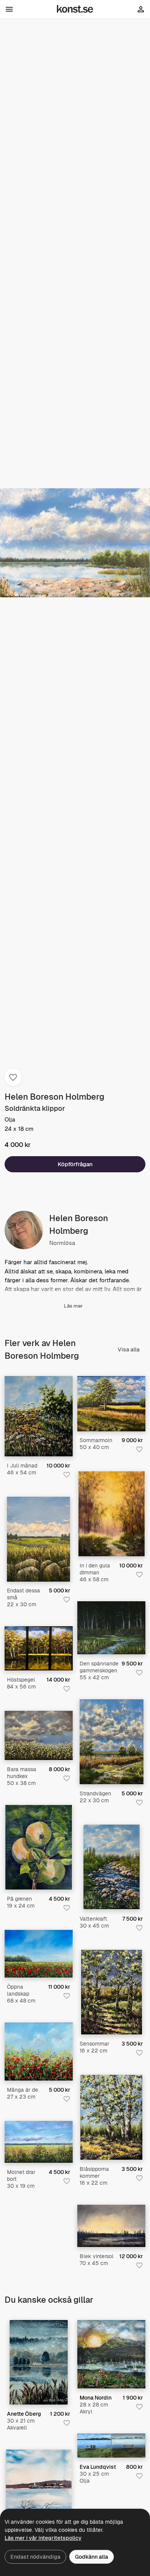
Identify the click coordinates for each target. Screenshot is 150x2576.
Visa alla (129, 1349)
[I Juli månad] (39, 1416)
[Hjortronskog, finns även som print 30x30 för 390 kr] (111, 2354)
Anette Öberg (24, 2414)
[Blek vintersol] (111, 2226)
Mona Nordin (96, 2398)
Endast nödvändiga (35, 2557)
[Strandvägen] (112, 1742)
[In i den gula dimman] (112, 1514)
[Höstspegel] (39, 1648)
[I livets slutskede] (111, 2446)
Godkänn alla (92, 2557)
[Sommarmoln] (111, 1404)
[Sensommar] (112, 1992)
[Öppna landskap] (39, 1954)
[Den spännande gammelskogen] (111, 1628)
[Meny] (9, 9)
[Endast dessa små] (38, 1539)
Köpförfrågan (75, 1164)
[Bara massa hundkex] (39, 1735)
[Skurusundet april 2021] (39, 2492)
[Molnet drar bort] (39, 2142)
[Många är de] (39, 2051)
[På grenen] (39, 1847)
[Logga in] (141, 11)
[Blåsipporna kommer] (111, 2117)
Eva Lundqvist (98, 2467)
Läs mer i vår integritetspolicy (43, 2538)
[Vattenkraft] (112, 1867)
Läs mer (73, 1306)
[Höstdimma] (39, 2362)
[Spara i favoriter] (13, 1077)
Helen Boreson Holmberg (54, 1097)
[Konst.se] (75, 9)
